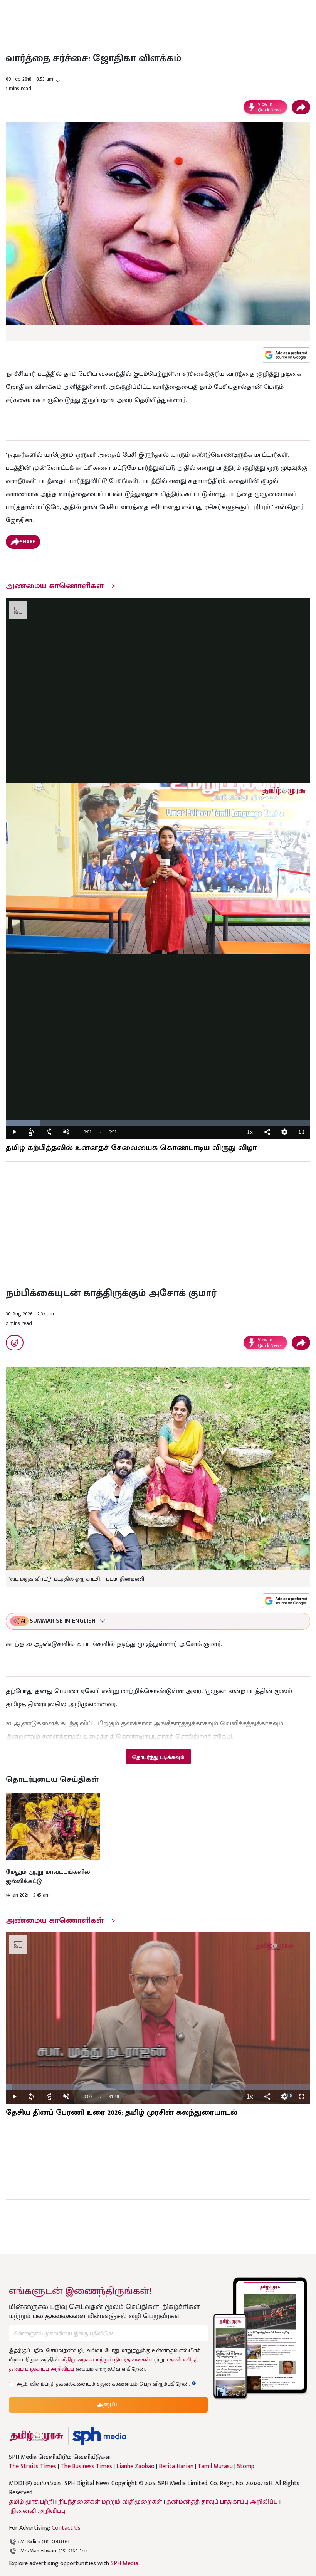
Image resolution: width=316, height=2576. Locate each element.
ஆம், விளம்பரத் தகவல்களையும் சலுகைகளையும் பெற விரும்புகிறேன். (106, 2384)
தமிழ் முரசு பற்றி (31, 2502)
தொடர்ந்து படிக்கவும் (158, 1757)
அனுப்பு (108, 2405)
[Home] (99, 2436)
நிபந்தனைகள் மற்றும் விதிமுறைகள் (110, 2502)
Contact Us (66, 2528)
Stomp (246, 2467)
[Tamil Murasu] (37, 2436)
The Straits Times (33, 2467)
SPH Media (124, 2563)
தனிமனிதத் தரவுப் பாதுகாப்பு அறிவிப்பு (222, 2502)
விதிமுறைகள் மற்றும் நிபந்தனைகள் (105, 2360)
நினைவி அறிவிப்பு (38, 2511)
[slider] (158, 1123)
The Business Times (86, 2467)
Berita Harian (176, 2467)
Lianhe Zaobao (135, 2467)
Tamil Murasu (215, 2467)
